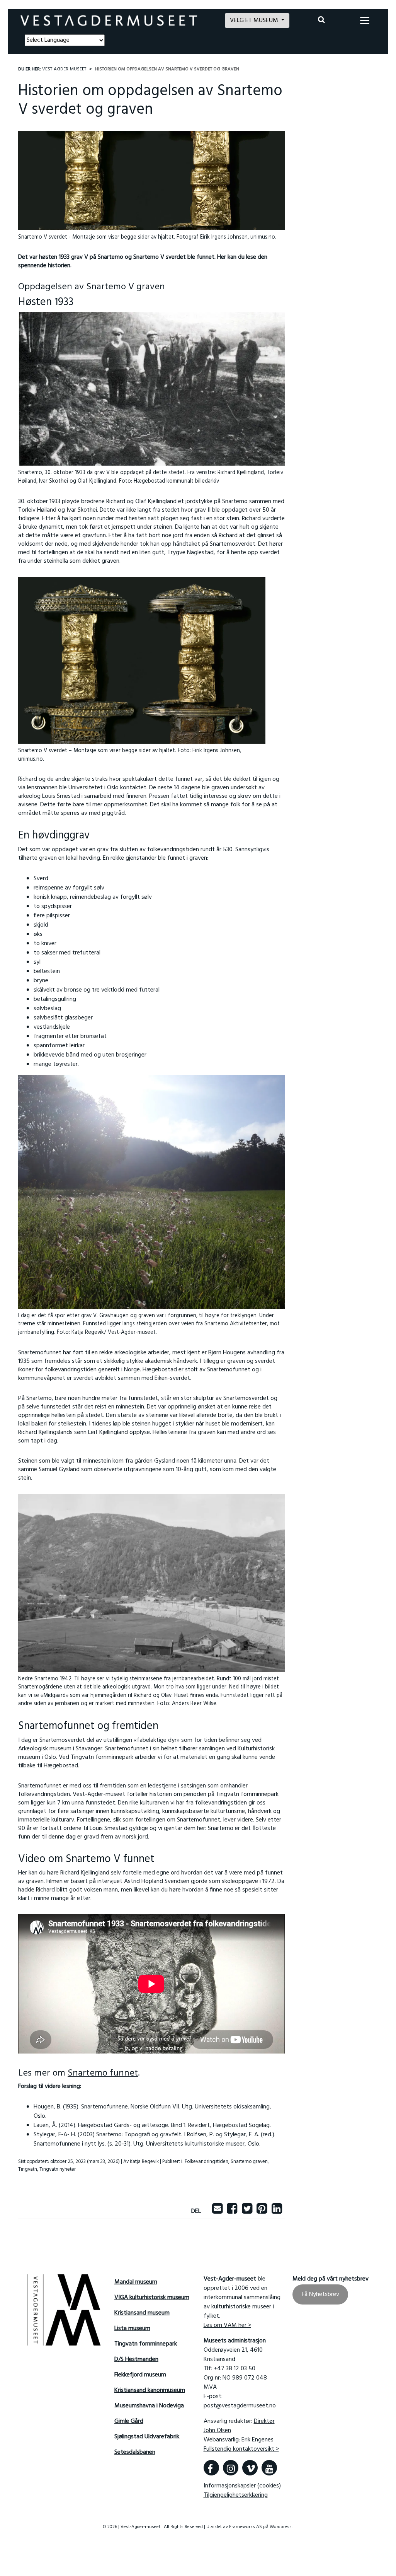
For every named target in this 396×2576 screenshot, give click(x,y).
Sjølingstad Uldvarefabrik (147, 2437)
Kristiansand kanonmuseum (150, 2390)
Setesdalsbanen (135, 2452)
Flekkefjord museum (140, 2375)
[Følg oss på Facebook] (211, 2468)
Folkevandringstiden (206, 2162)
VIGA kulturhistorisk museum (152, 2298)
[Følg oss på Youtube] (269, 2468)
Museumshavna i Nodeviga (149, 2406)
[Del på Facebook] (232, 2211)
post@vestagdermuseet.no (240, 2406)
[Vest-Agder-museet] (109, 21)
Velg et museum (255, 20)
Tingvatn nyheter (58, 2169)
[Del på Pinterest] (262, 2211)
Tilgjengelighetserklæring (236, 2495)
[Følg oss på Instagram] (231, 2468)
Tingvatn (28, 2169)
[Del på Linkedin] (277, 2211)
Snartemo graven (249, 2162)
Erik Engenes (257, 2440)
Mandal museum (136, 2282)
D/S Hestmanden (136, 2359)
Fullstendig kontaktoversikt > (241, 2449)
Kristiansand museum (142, 2313)
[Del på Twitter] (247, 2211)
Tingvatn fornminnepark (146, 2344)
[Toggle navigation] (365, 20)
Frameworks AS (246, 2527)
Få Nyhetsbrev (320, 2294)
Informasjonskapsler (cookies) (242, 2486)
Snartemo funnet (103, 2073)
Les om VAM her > (227, 2325)
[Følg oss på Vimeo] (250, 2468)
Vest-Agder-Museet (64, 69)
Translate (81, 51)
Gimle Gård (129, 2421)
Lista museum (132, 2328)
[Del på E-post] (217, 2211)
